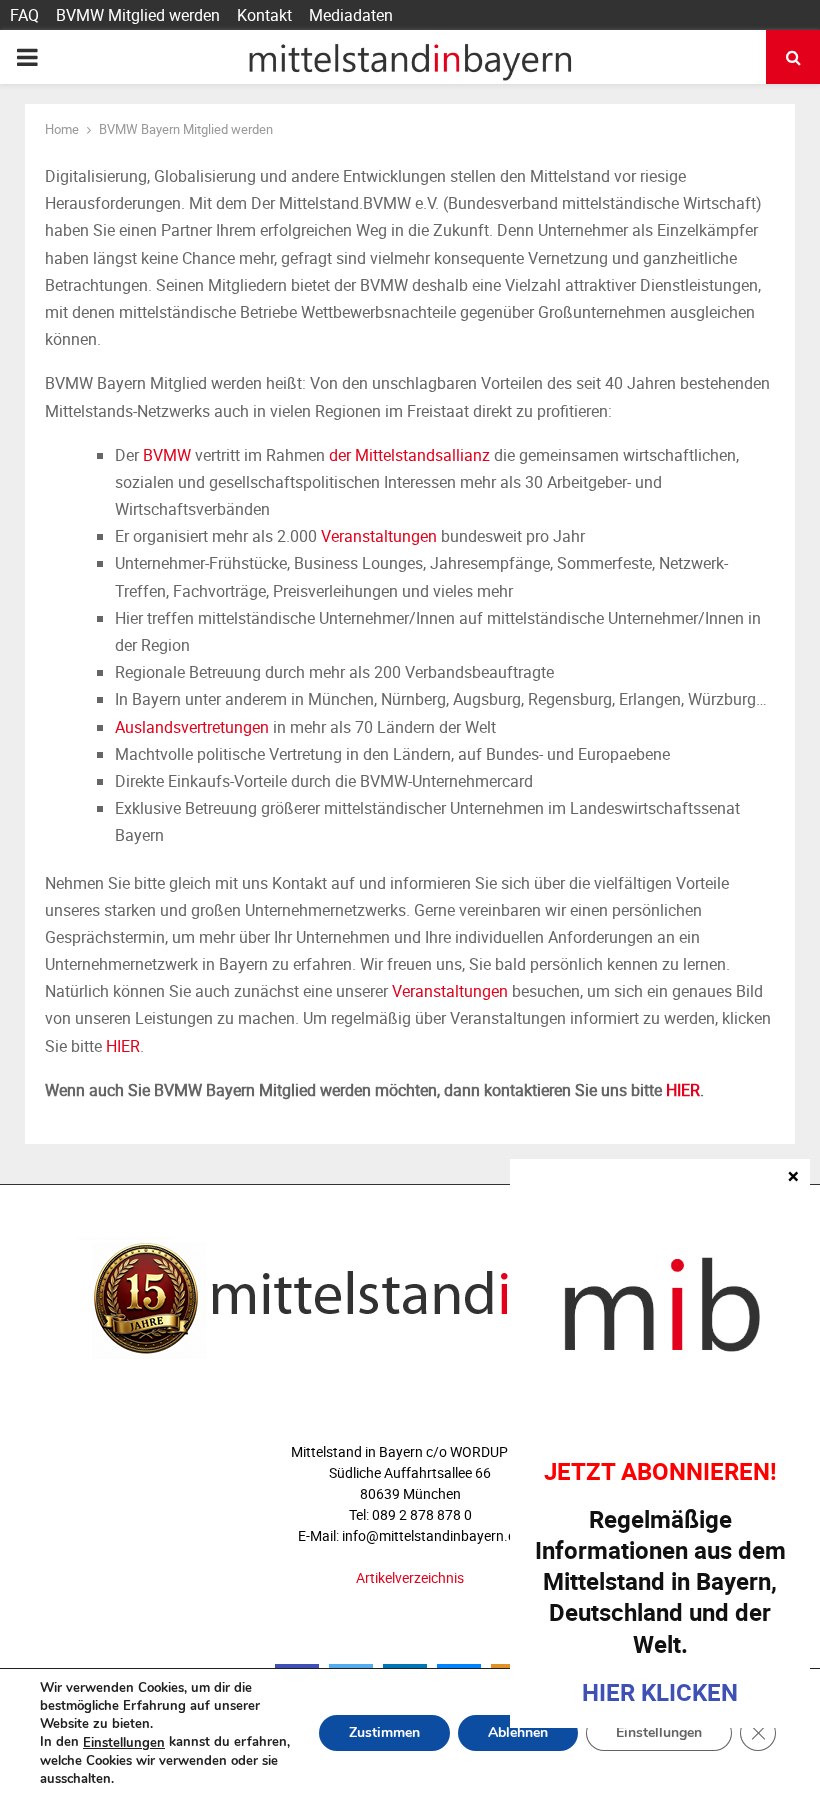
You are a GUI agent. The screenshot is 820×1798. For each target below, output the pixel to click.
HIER (123, 1046)
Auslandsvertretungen (192, 727)
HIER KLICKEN (660, 1692)
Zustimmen (384, 1733)
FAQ (24, 15)
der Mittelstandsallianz (409, 455)
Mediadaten (351, 15)
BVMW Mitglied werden (138, 15)
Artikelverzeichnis (410, 1577)
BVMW (167, 455)
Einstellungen (124, 1743)
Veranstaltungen (379, 536)
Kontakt (264, 15)
